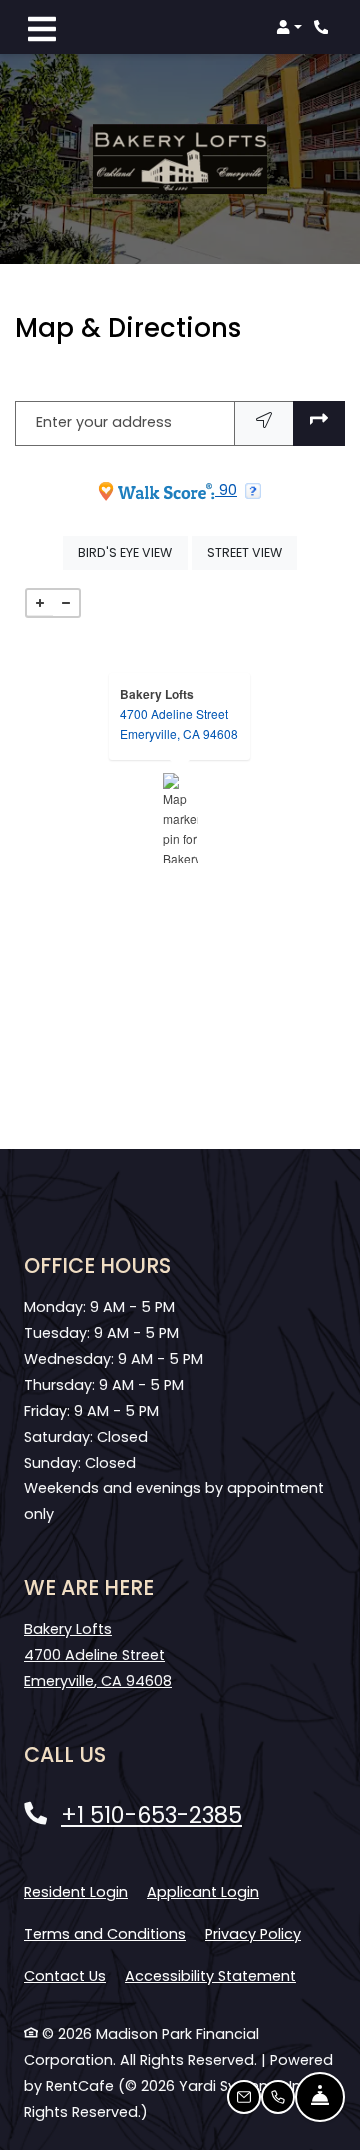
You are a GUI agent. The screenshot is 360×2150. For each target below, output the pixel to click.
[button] (289, 27)
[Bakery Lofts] (180, 818)
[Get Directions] (319, 423)
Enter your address (104, 422)
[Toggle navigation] (42, 27)
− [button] (66, 603)
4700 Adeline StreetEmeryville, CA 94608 (179, 723)
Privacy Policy (253, 1933)
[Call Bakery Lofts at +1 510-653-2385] (324, 27)
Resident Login (76, 1891)
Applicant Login (203, 1891)
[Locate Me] (264, 423)
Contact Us (65, 1976)
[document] (180, 818)
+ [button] (40, 603)
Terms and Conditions (105, 1933)
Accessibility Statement (210, 1975)
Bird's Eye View (132, 552)
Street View (252, 552)
